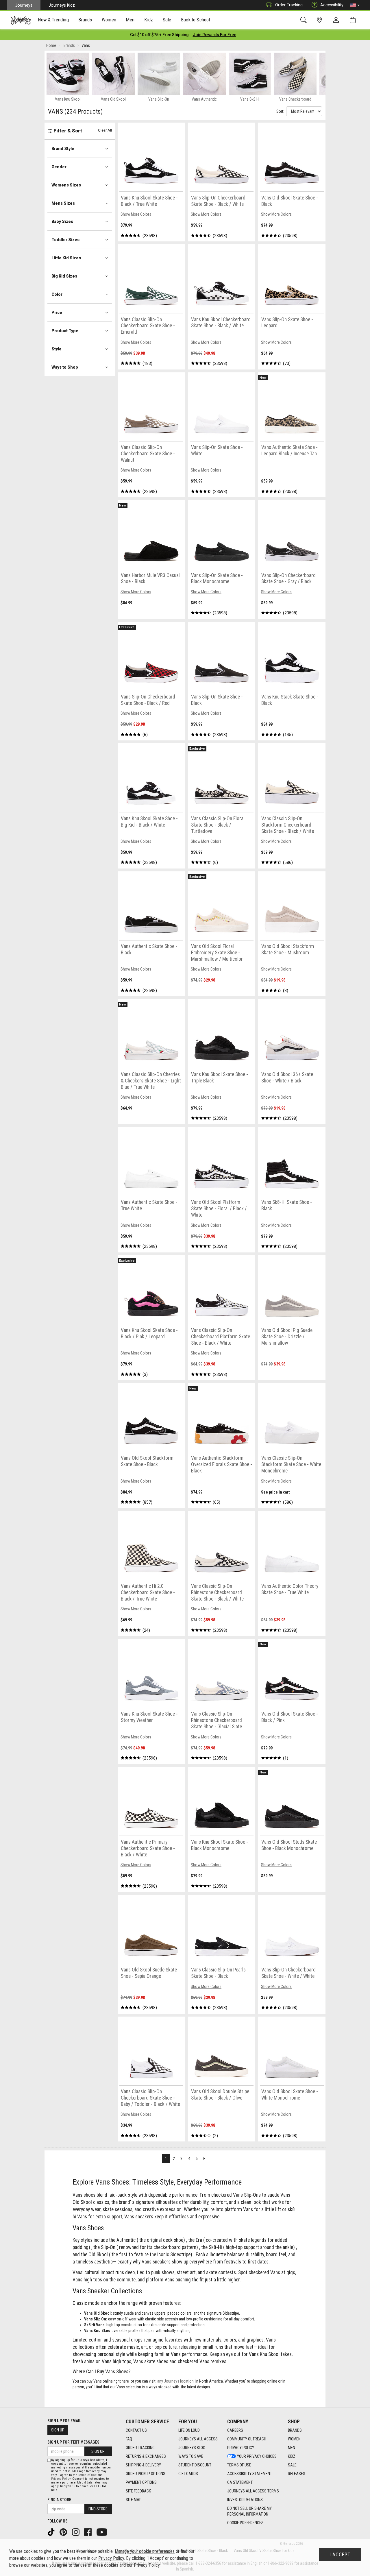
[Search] (305, 20)
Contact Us (136, 2430)
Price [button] (57, 313)
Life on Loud (189, 2430)
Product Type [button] (65, 331)
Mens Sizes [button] (63, 203)
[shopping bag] (354, 20)
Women (294, 2439)
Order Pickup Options (146, 2474)
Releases (297, 2474)
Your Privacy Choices (257, 2456)
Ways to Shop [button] (65, 367)
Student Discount (195, 2465)
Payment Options (141, 2482)
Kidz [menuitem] (149, 20)
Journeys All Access (198, 2439)
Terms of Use (239, 2465)
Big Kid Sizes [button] (64, 276)
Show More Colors (136, 214)
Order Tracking (289, 5)
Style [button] (57, 349)
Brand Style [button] (63, 149)
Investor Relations (245, 2500)
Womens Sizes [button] (66, 185)
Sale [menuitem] (167, 20)
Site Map (134, 2500)
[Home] (21, 20)
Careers (235, 2430)
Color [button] (57, 294)
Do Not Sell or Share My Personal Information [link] (249, 2511)
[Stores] (320, 20)
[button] (355, 5)
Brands (295, 2430)
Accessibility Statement (250, 2474)
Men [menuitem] (130, 20)
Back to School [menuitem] (195, 20)
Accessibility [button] (332, 5)
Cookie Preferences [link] (245, 2523)
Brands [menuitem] (85, 20)
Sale (292, 2465)
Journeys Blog (192, 2448)
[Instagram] (76, 2532)
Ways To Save (191, 2456)
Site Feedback (138, 2491)
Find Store (98, 2509)
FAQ (129, 2439)
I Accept (340, 2555)
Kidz (292, 2456)
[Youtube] (102, 2532)
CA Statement (240, 2482)
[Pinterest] (64, 2532)
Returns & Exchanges (146, 2456)
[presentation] (53, 20)
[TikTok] (52, 2532)
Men (292, 2448)
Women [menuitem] (109, 20)
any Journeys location (175, 2381)
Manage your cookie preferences (145, 2551)
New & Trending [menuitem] (53, 20)
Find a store (59, 2500)
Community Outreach (247, 2439)
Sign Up (58, 2430)
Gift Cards (188, 2474)
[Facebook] (88, 2532)
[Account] (337, 20)
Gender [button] (59, 167)
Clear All (105, 130)
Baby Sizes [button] (62, 221)
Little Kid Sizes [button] (66, 258)
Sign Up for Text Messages (73, 2442)
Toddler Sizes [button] (65, 240)
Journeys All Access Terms (253, 2491)
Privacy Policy (241, 2448)
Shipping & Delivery (143, 2465)
